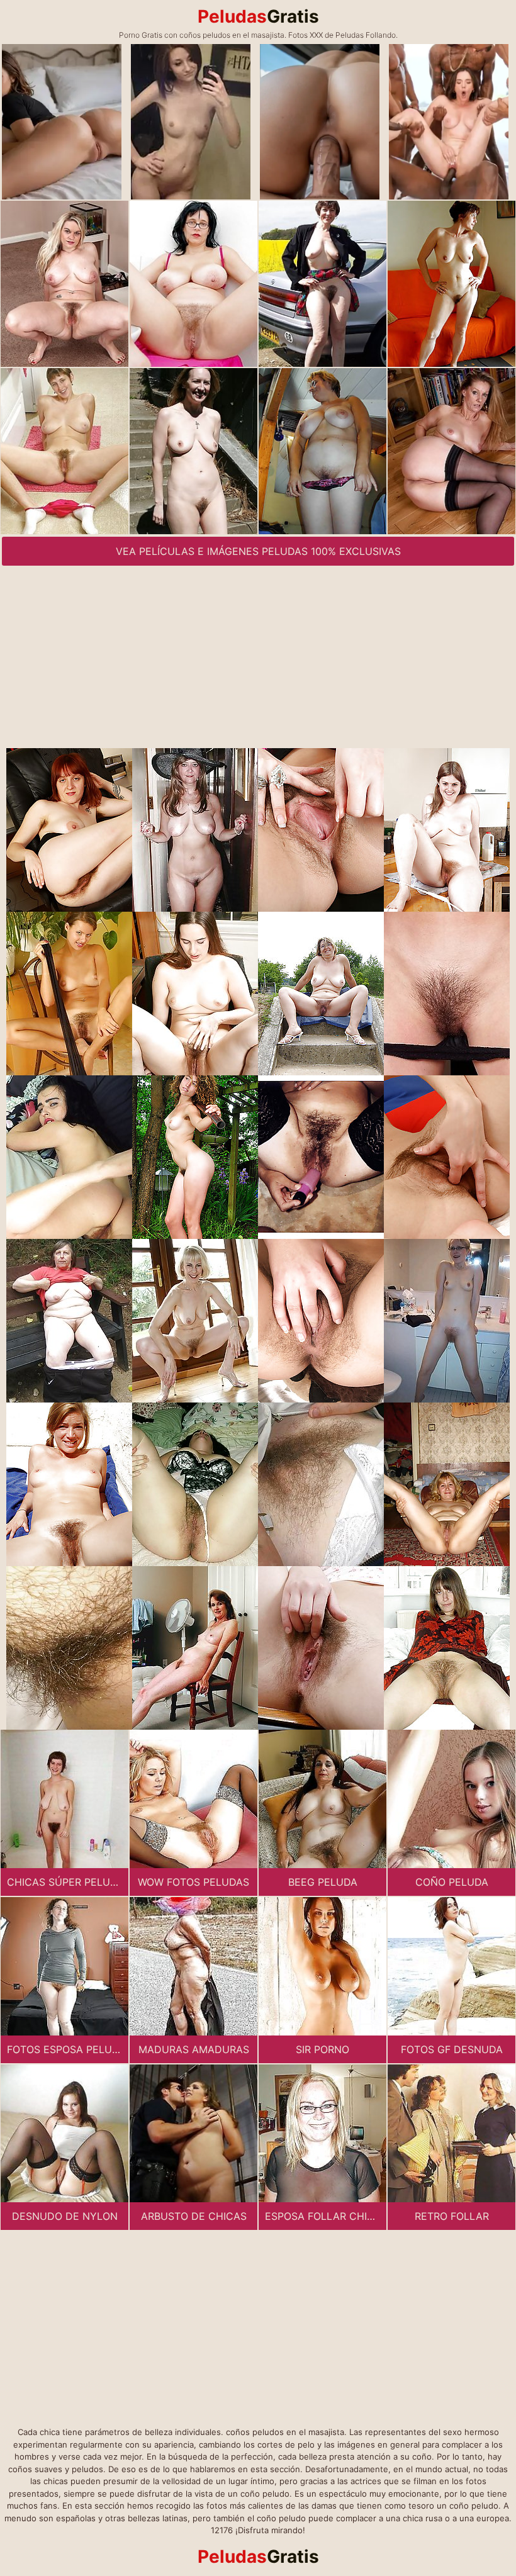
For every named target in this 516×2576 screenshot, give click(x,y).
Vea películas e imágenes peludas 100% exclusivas (258, 551)
